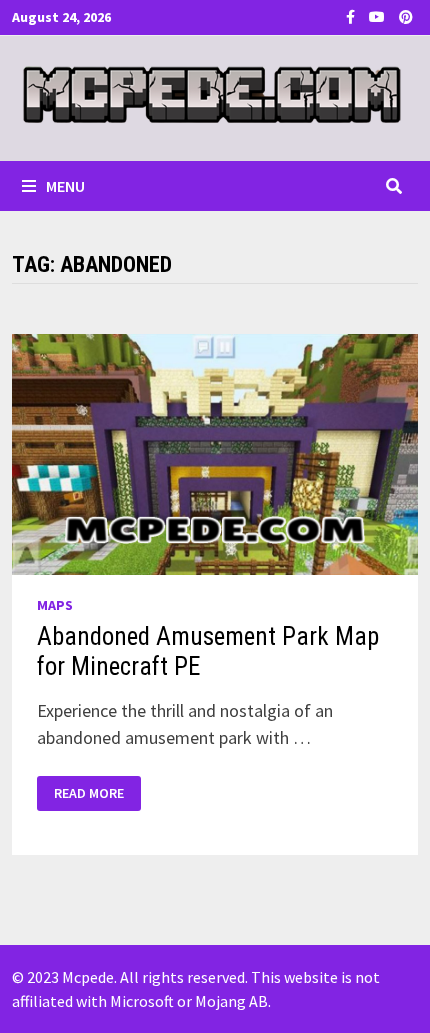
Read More (91, 793)
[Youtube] (379, 15)
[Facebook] (352, 15)
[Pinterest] (406, 15)
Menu (65, 186)
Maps (55, 605)
